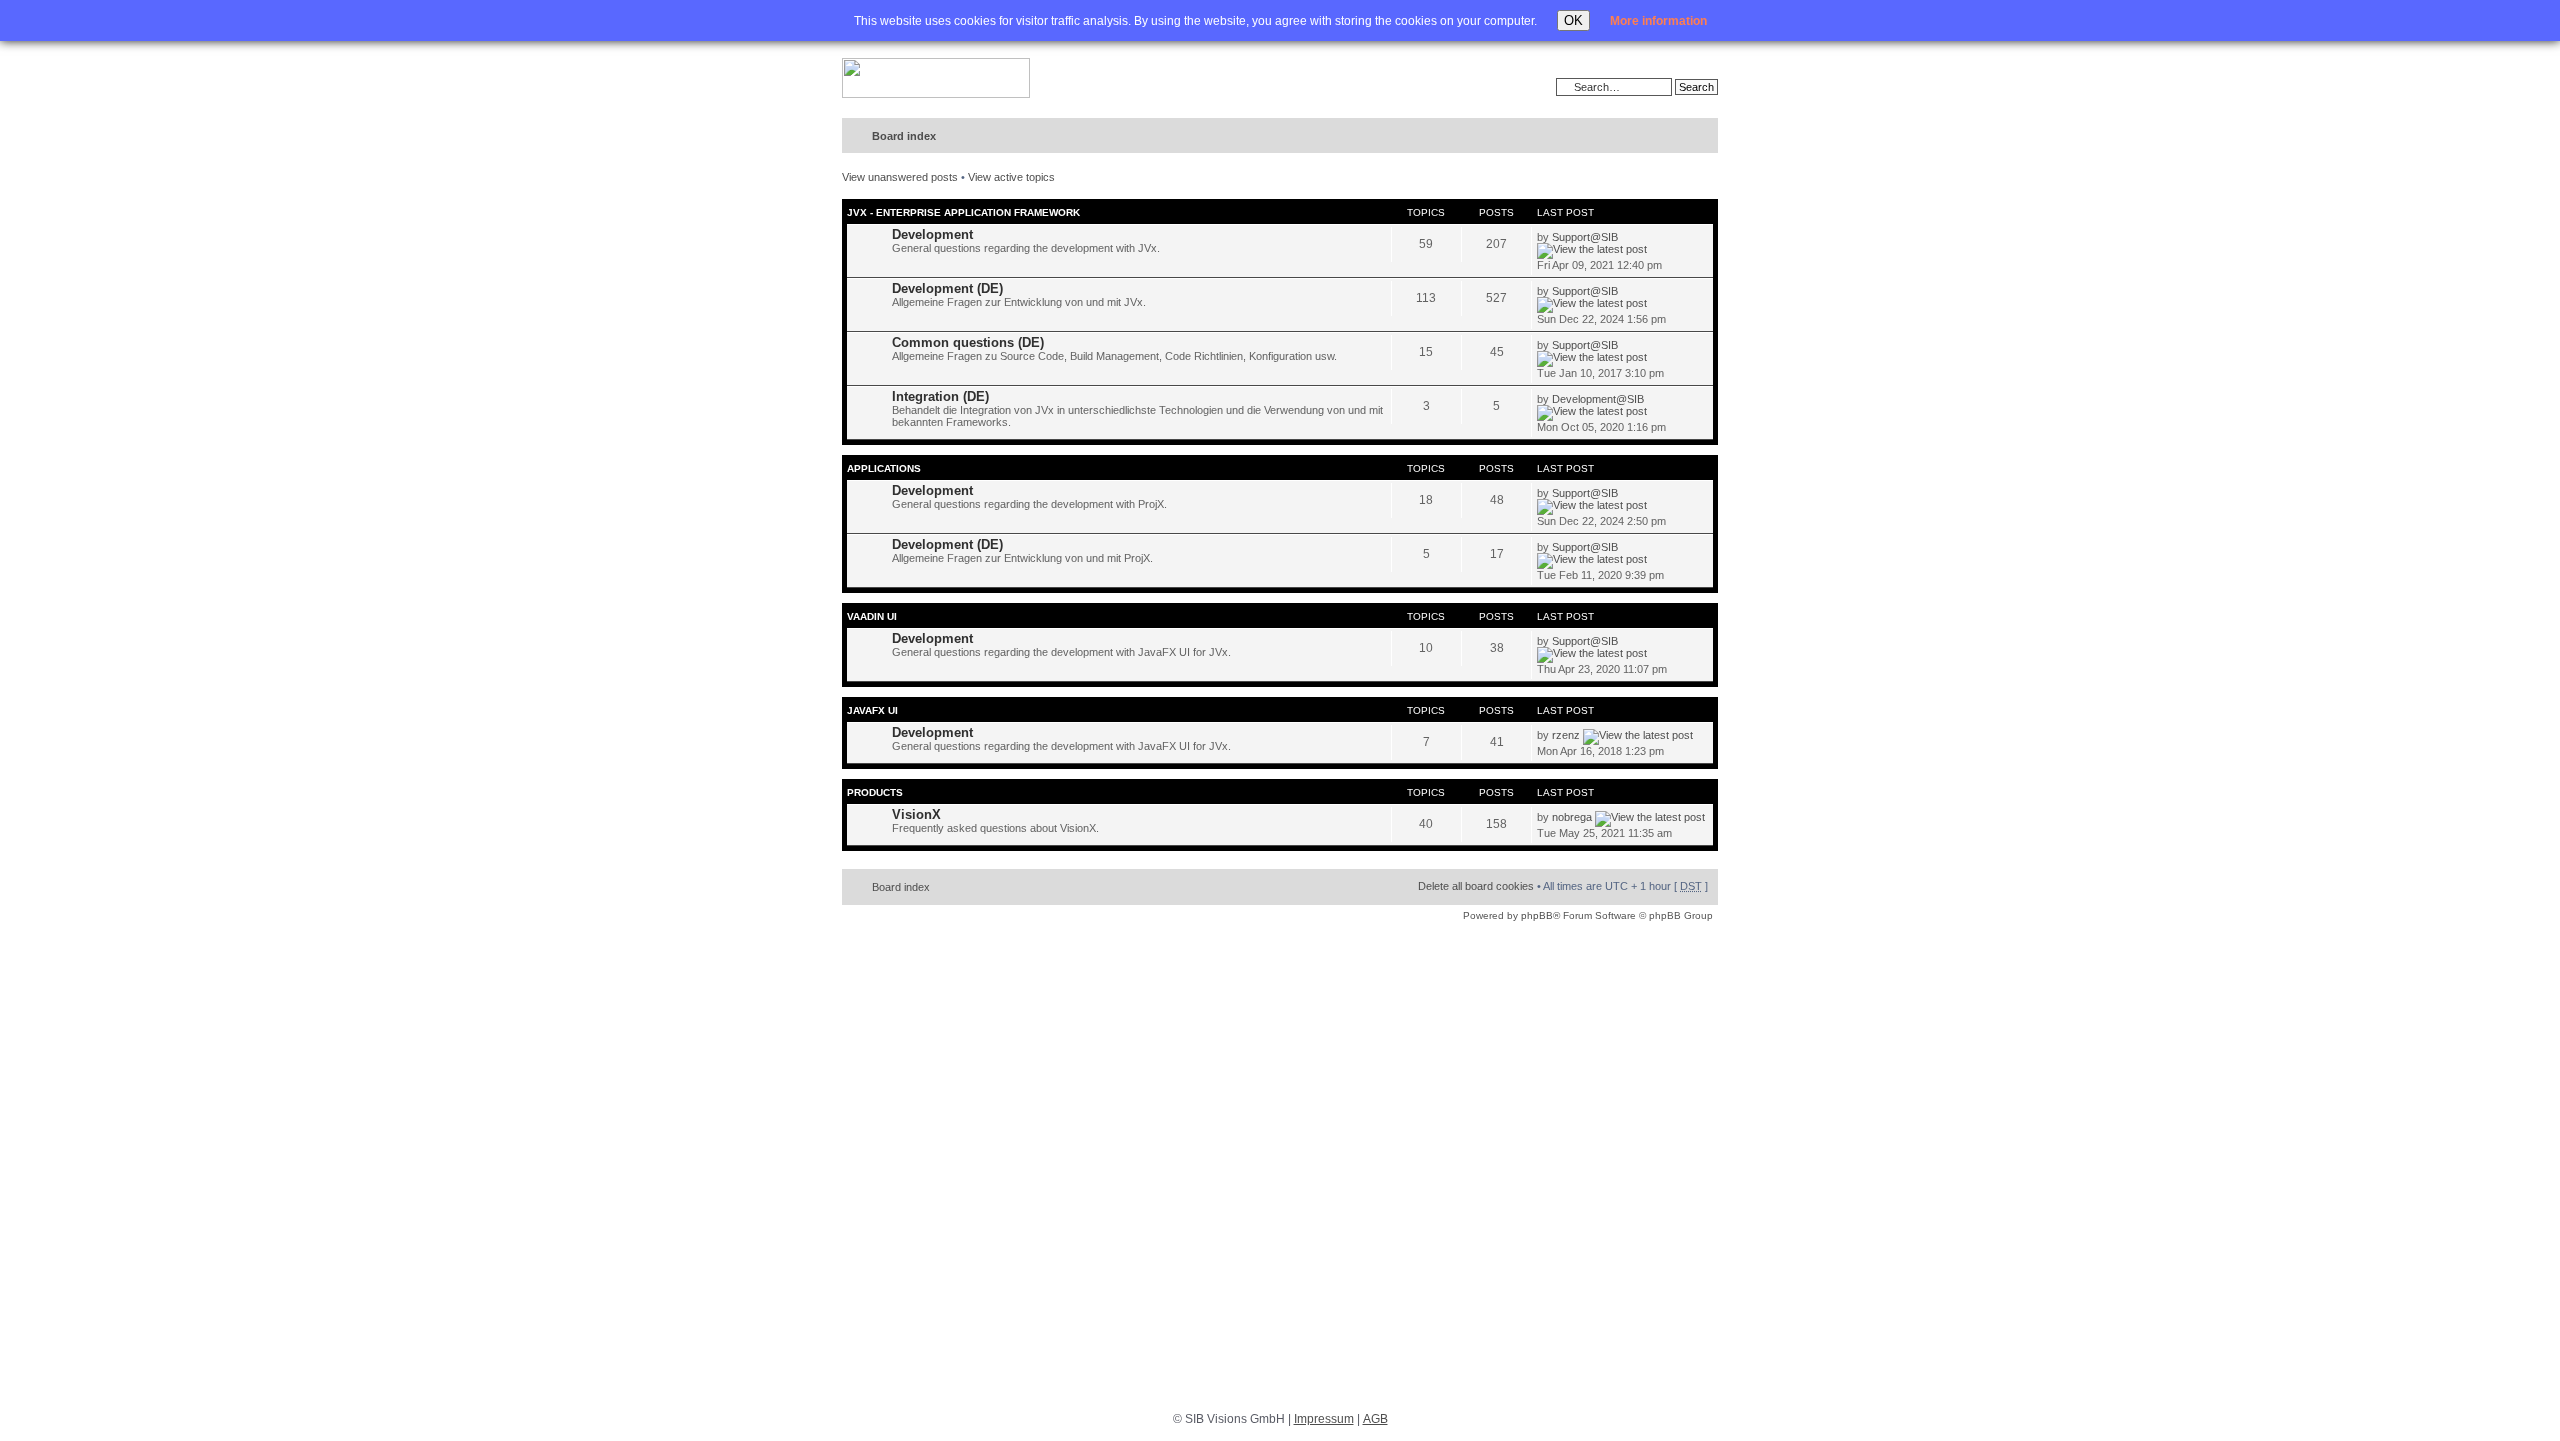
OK (1573, 20)
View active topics (1011, 177)
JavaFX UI (872, 710)
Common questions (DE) (968, 342)
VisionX (916, 814)
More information (1658, 21)
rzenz (1566, 735)
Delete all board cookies (1476, 886)
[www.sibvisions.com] (936, 79)
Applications (884, 468)
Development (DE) (947, 288)
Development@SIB (1598, 399)
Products (875, 792)
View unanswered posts (900, 177)
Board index (904, 136)
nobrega (1572, 817)
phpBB (1537, 915)
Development (932, 234)
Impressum (1324, 1419)
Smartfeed (1699, 136)
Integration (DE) (940, 396)
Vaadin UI (872, 616)
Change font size (1661, 137)
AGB (1375, 1419)
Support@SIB (1585, 237)
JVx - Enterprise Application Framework (963, 212)
